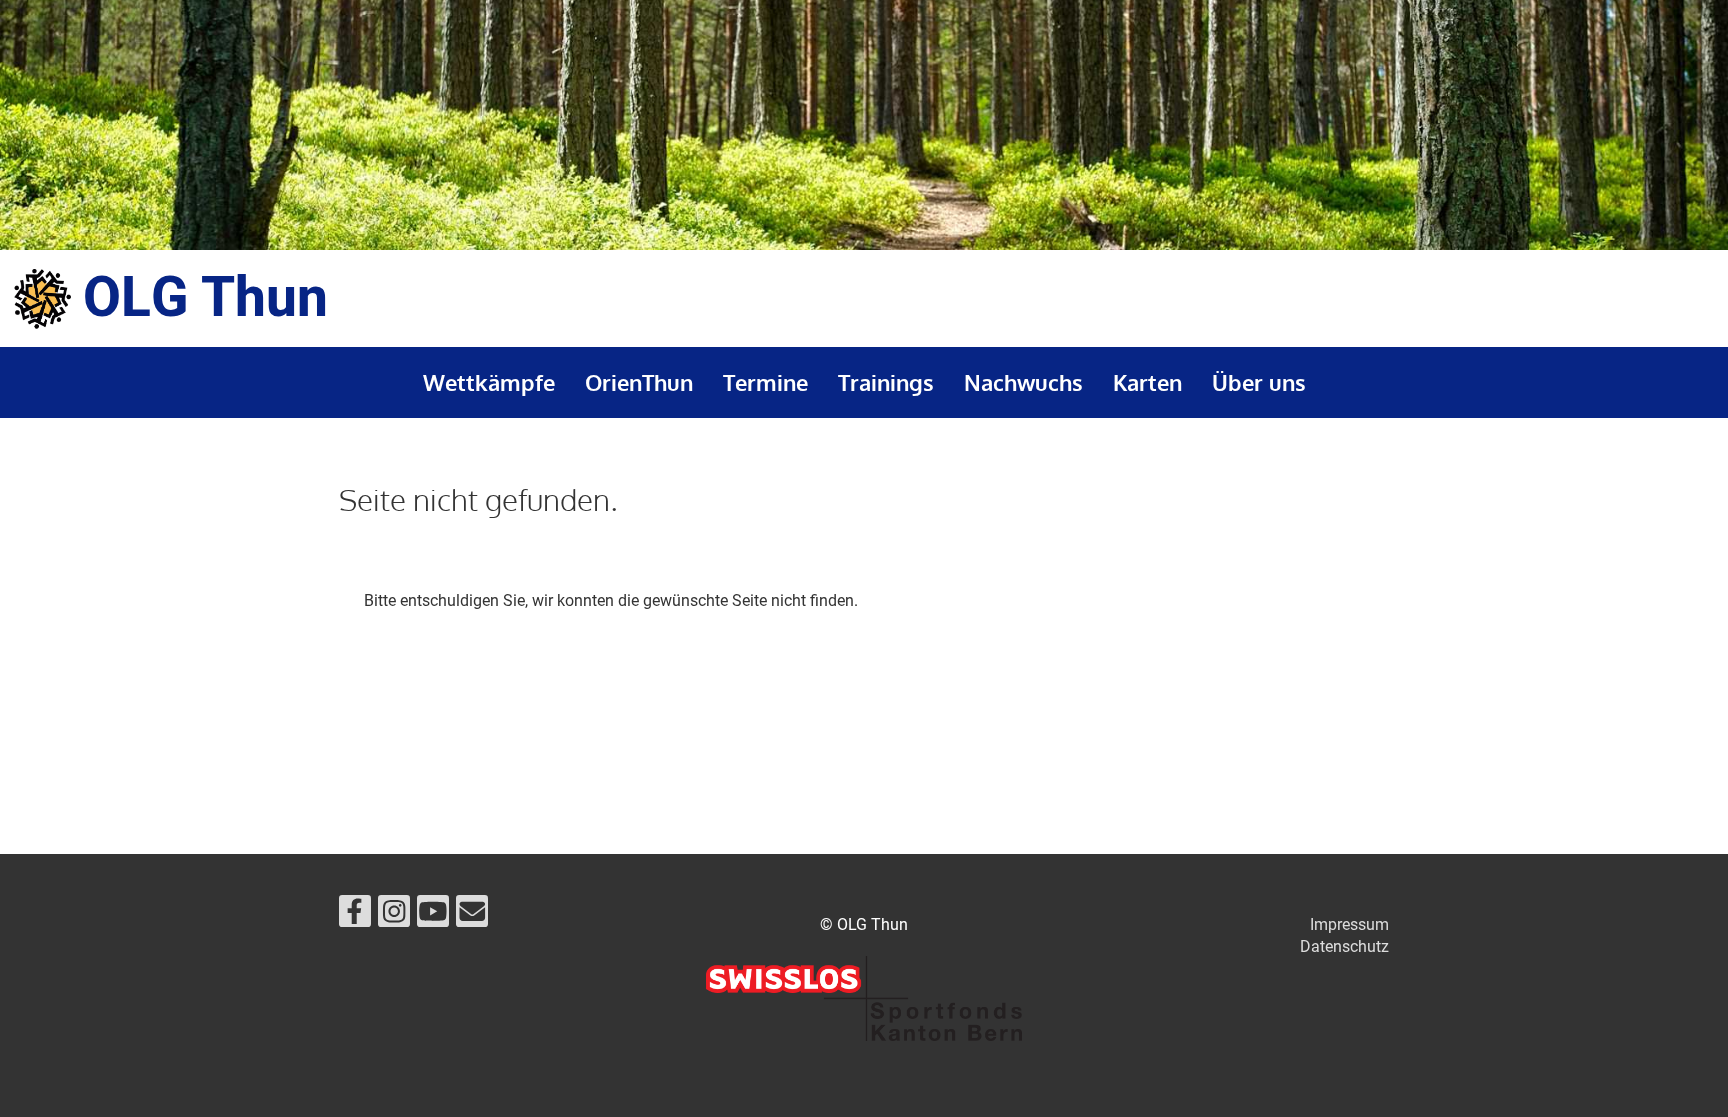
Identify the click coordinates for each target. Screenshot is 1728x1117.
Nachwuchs (1023, 382)
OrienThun (639, 382)
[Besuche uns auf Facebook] (355, 916)
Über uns (1259, 382)
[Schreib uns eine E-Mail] (472, 916)
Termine (765, 382)
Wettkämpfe (489, 382)
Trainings (886, 382)
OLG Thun (205, 298)
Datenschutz (1344, 946)
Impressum (1349, 924)
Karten (1147, 382)
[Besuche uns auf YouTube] (433, 916)
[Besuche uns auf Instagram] (394, 916)
